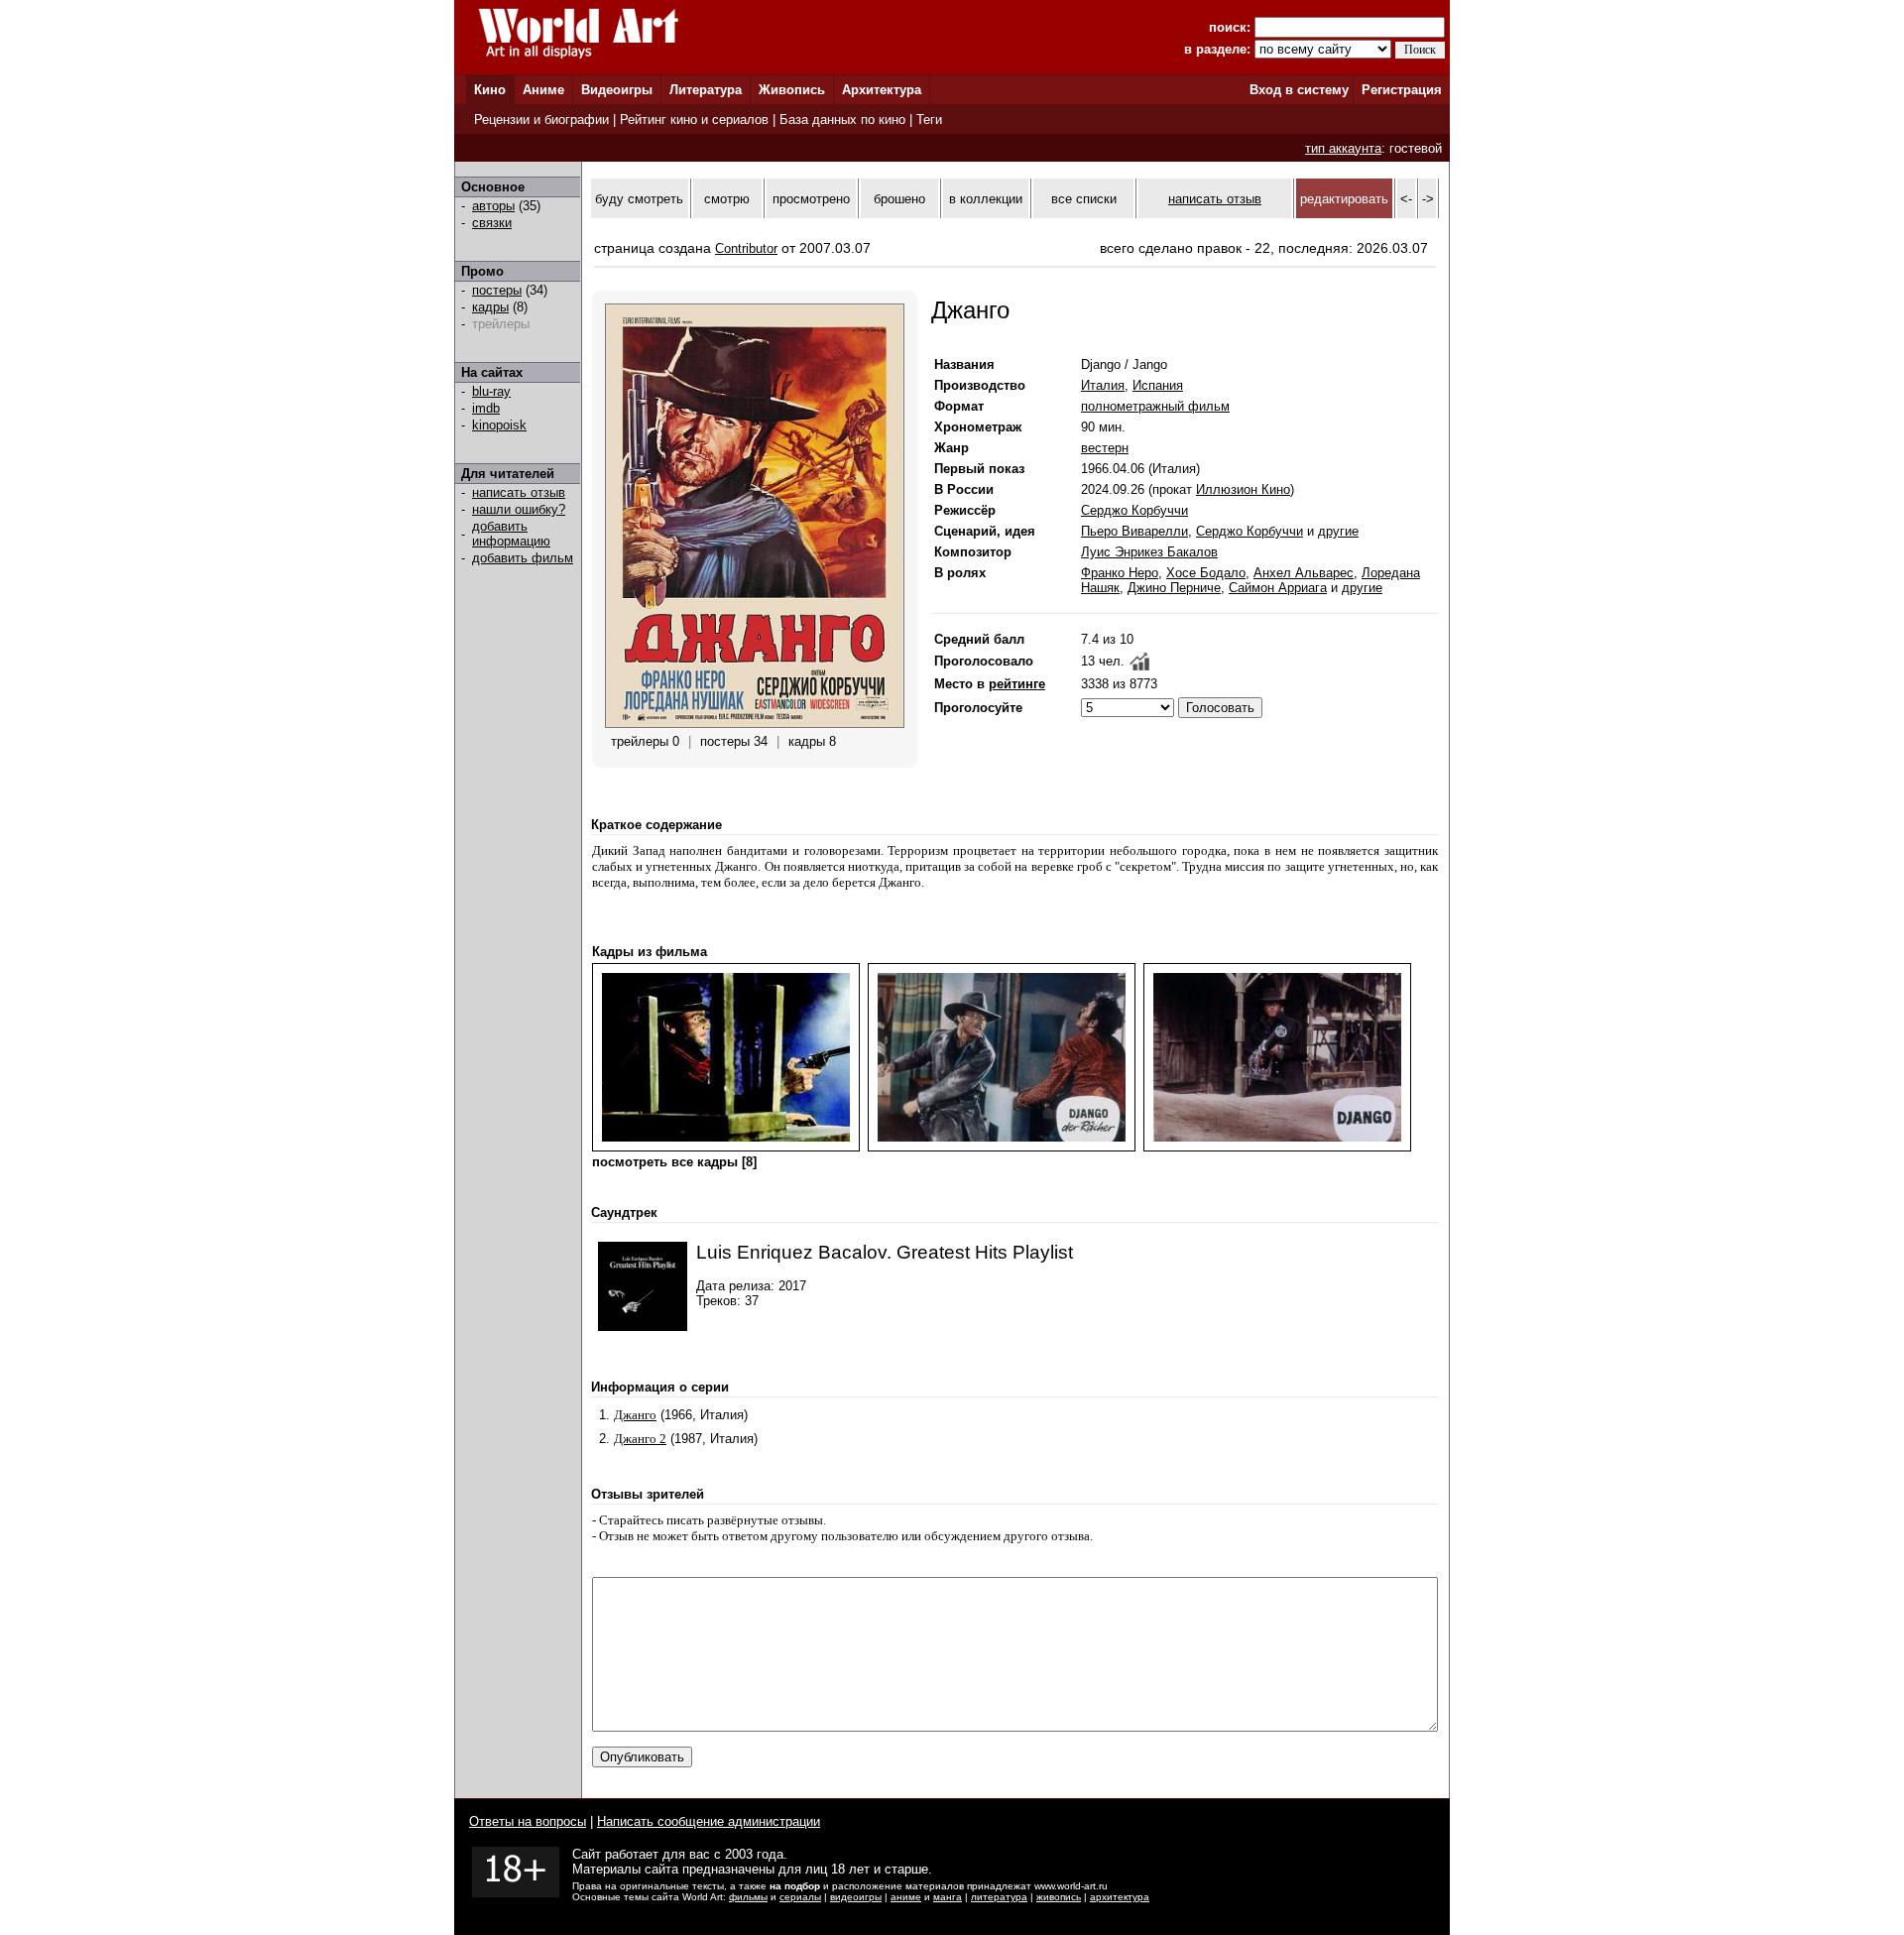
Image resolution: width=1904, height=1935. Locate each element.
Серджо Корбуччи (1134, 510)
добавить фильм (523, 558)
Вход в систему (1299, 90)
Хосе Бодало (1206, 573)
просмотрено (811, 199)
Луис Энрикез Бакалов (1149, 552)
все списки (1084, 199)
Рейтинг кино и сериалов (694, 120)
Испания (1158, 385)
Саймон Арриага (1278, 588)
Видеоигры (617, 90)
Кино (490, 90)
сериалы (800, 1897)
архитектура (1120, 1897)
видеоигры (856, 1897)
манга (948, 1897)
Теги (929, 120)
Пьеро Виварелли (1134, 531)
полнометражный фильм (1155, 406)
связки (492, 223)
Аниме (543, 90)
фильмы (748, 1897)
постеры (497, 290)
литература (999, 1897)
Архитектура (882, 90)
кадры (490, 307)
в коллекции (986, 199)
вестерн (1105, 448)
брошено (899, 199)
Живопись (792, 90)
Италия (1103, 385)
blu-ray (491, 391)
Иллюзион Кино (1243, 489)
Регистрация (1402, 90)
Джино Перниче (1174, 588)
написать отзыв (519, 492)
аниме (906, 1897)
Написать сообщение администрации (709, 1821)
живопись (1059, 1897)
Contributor (746, 248)
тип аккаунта (1343, 148)
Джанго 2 (640, 1439)
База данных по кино (842, 120)
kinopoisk (499, 425)
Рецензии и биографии (541, 120)
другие (1338, 531)
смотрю (727, 199)
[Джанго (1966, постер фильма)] (755, 724)
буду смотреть (639, 199)
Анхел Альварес (1304, 573)
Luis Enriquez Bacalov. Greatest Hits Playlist (885, 1252)
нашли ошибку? (519, 509)
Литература (706, 90)
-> (1428, 199)
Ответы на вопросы (528, 1821)
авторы (493, 206)
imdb (486, 408)
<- (1406, 199)
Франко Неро (1120, 573)
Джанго (635, 1415)
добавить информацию (511, 534)
